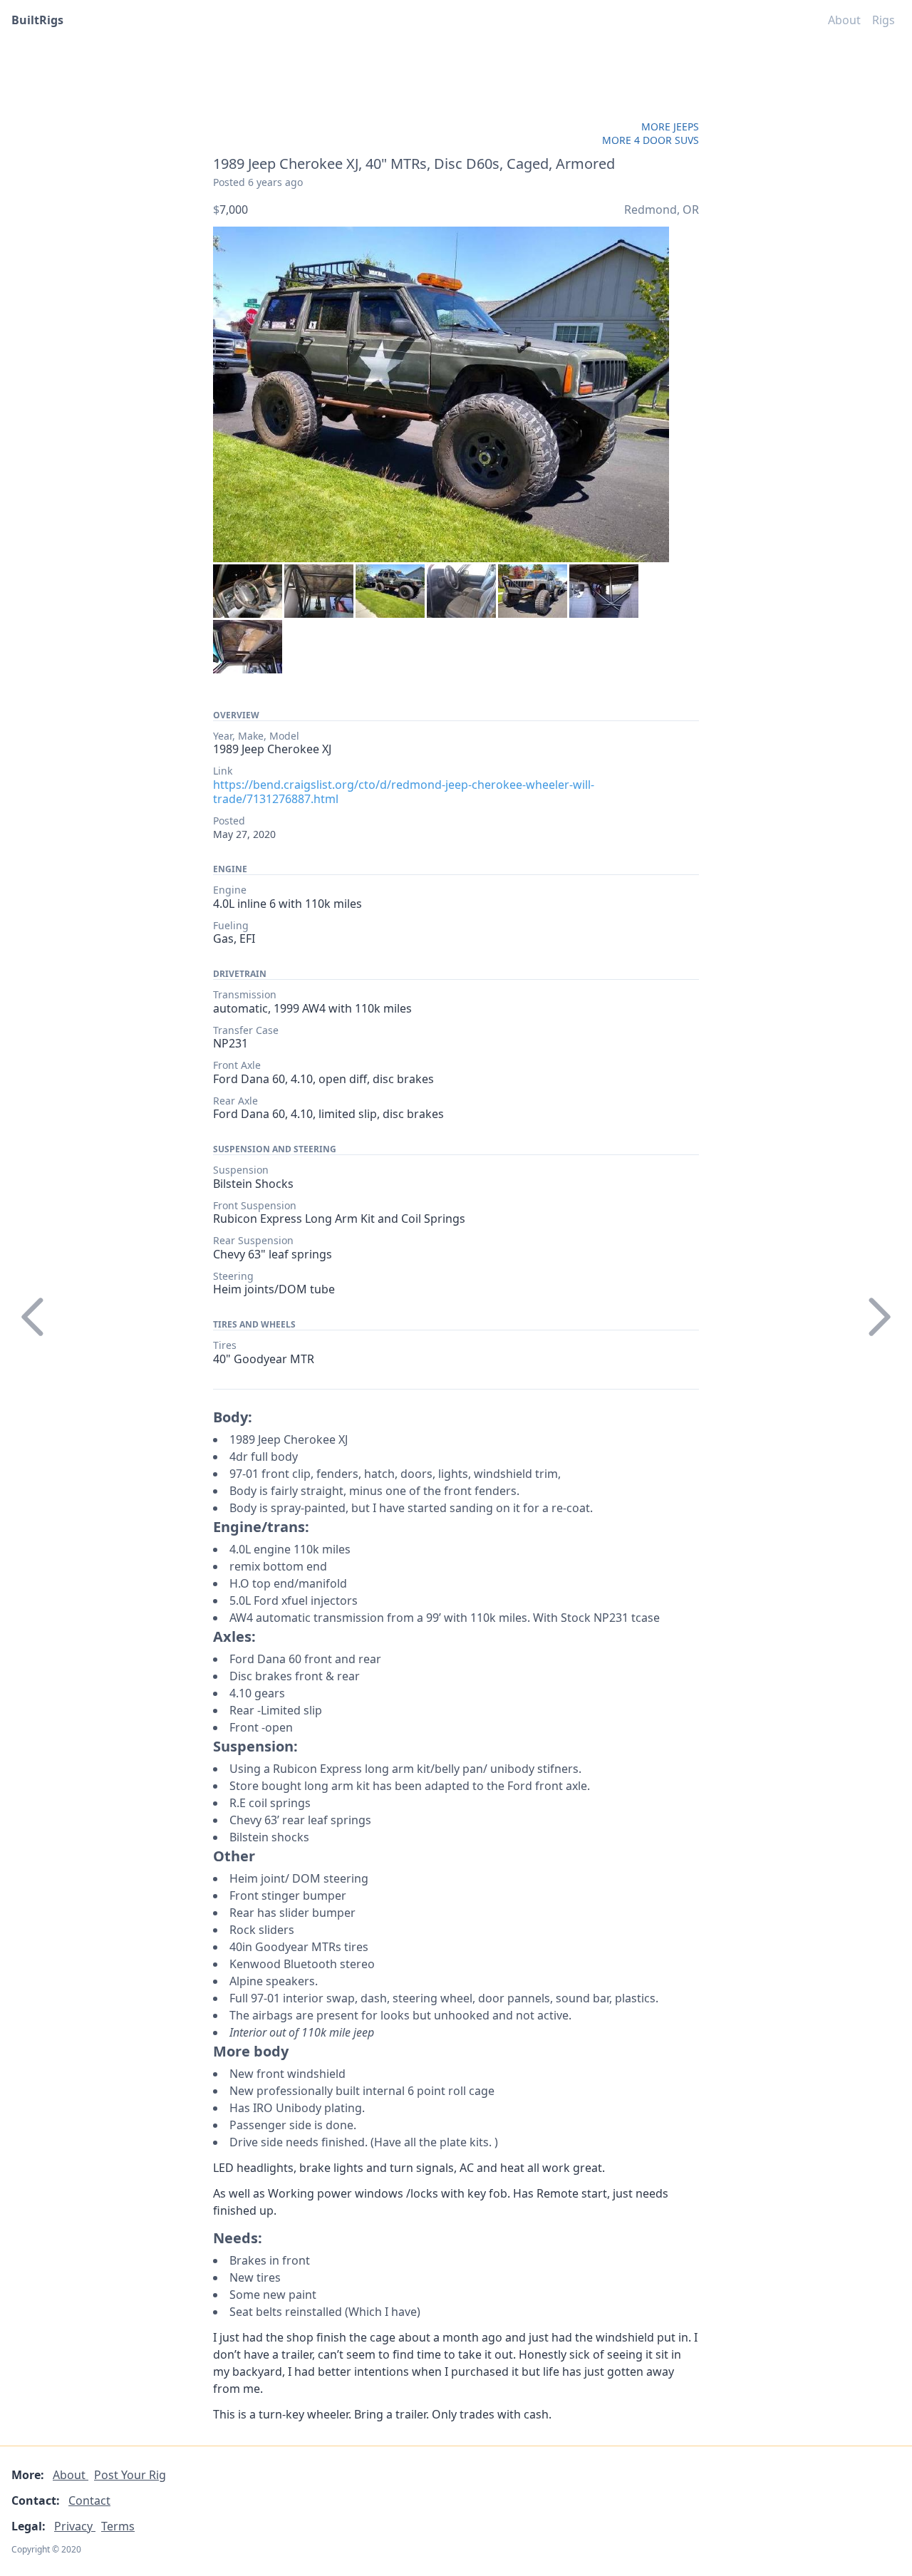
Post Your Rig (130, 2475)
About (844, 20)
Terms (118, 2526)
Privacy (75, 2526)
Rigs (883, 20)
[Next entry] (879, 1317)
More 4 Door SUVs (651, 140)
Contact (89, 2500)
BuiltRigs (37, 20)
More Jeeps (670, 126)
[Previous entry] (33, 1317)
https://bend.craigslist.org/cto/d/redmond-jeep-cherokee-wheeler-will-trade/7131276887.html (404, 792)
